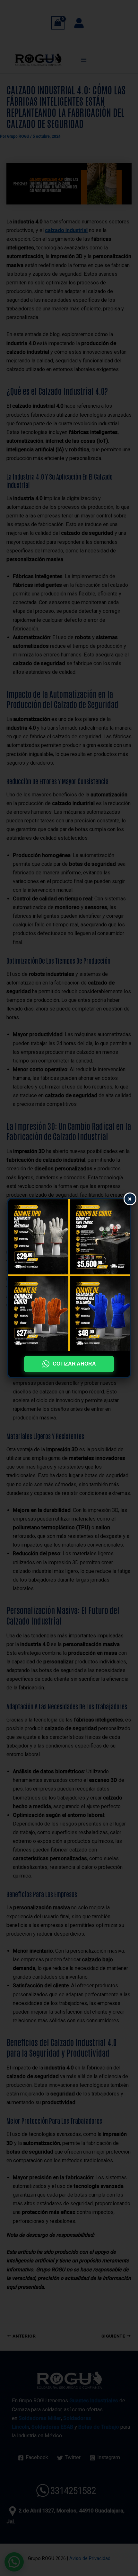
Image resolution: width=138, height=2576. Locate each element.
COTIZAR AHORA (74, 1364)
